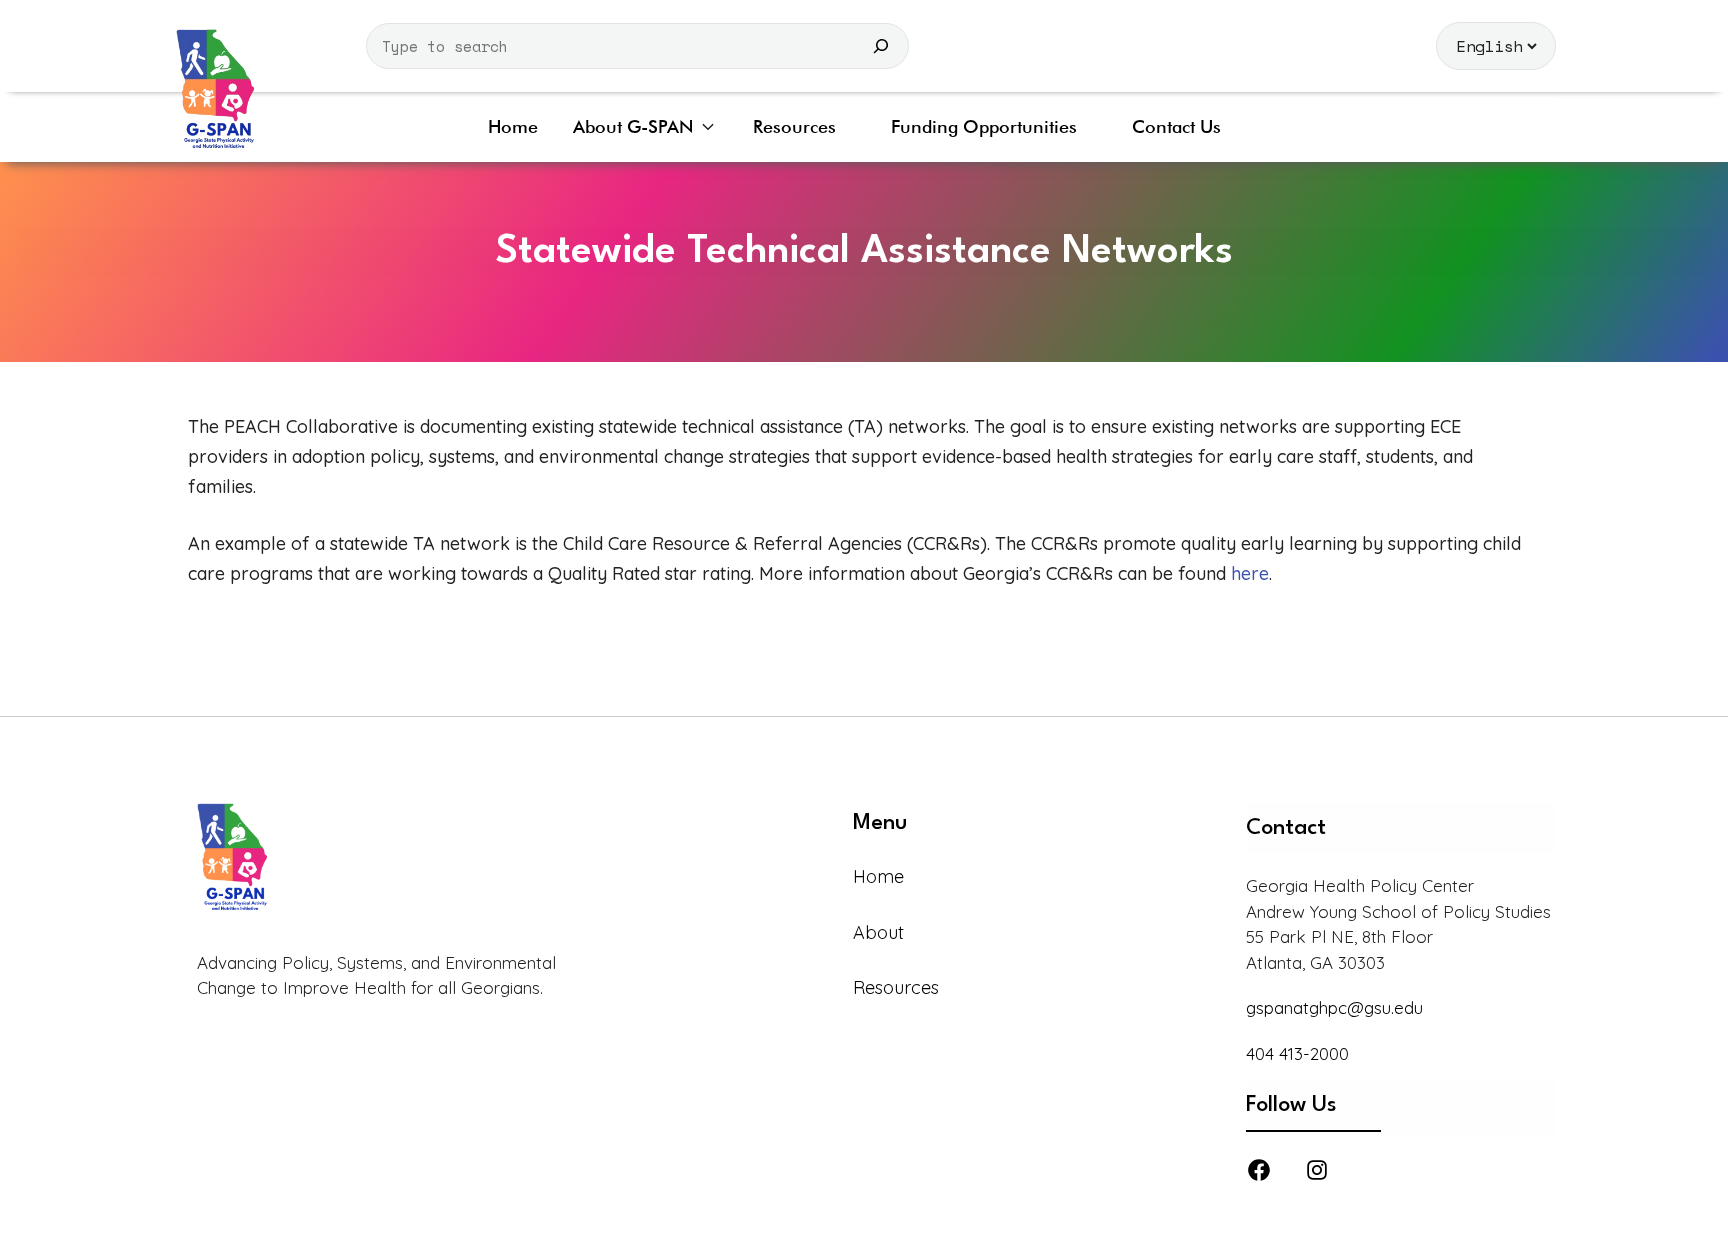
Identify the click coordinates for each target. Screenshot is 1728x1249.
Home (513, 126)
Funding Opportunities (984, 126)
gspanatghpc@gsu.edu (1334, 1007)
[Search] (881, 46)
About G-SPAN (633, 126)
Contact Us (1176, 126)
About (878, 932)
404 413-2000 (1297, 1053)
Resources (794, 126)
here (1250, 573)
